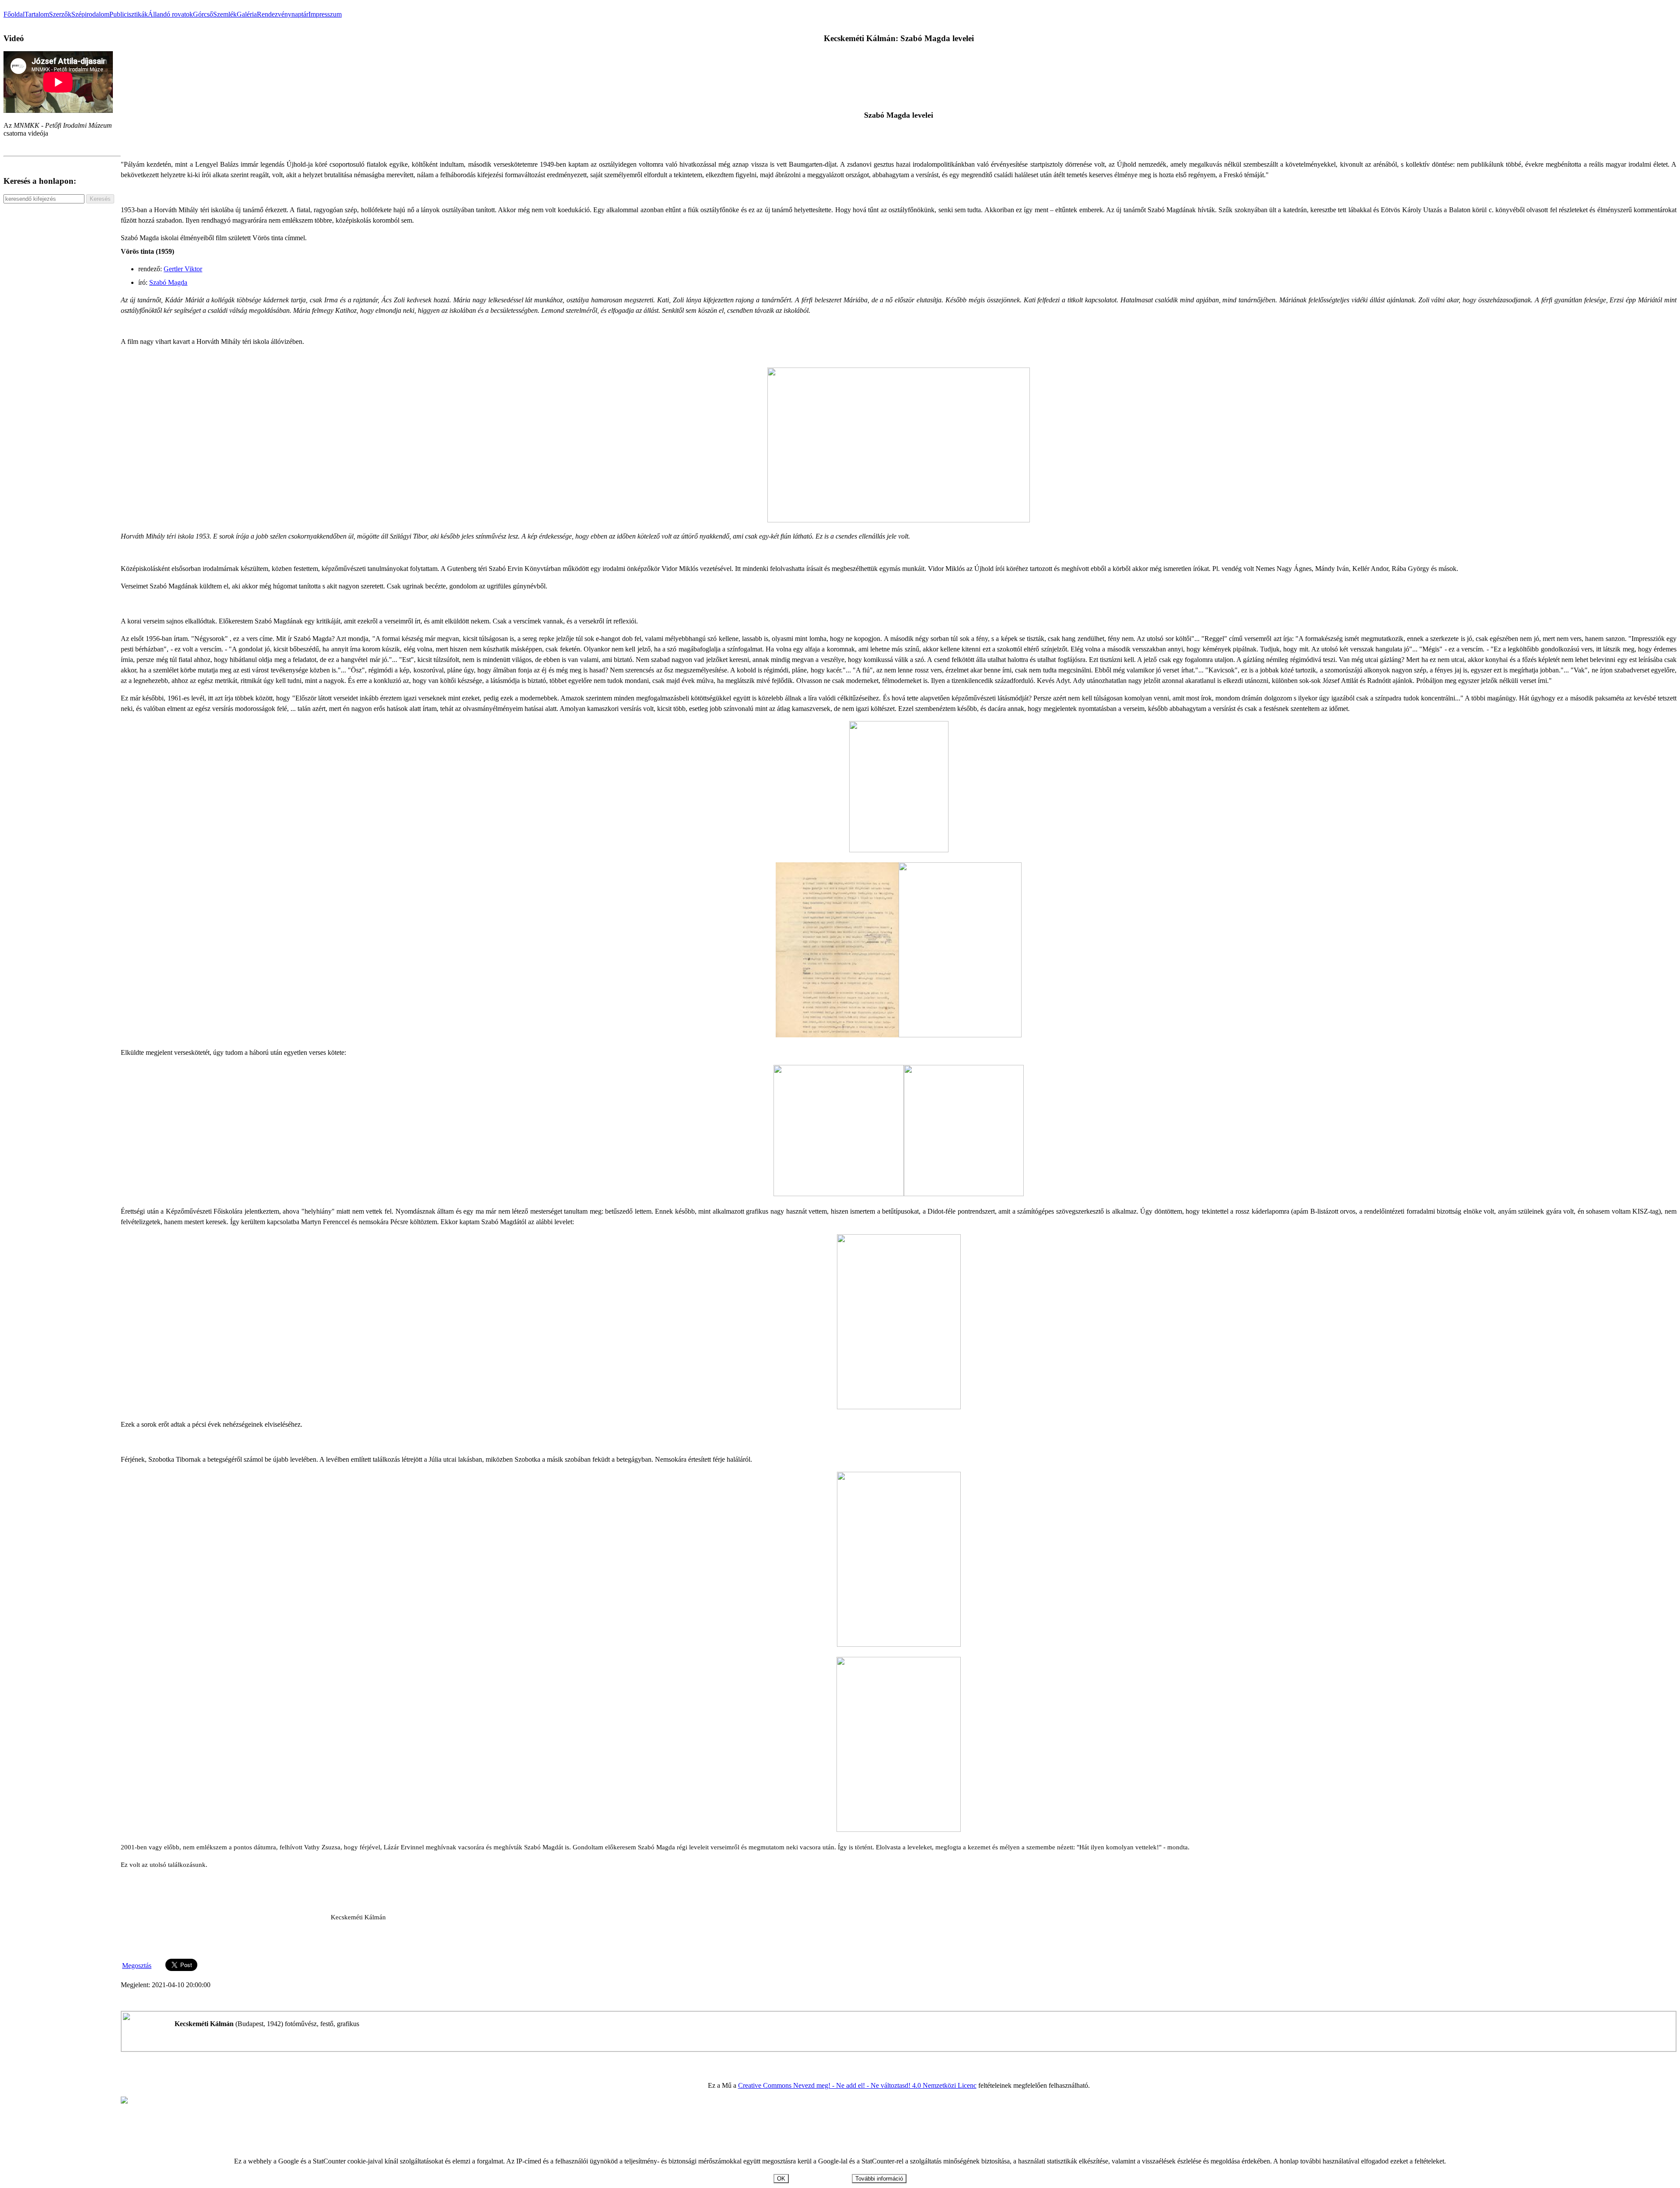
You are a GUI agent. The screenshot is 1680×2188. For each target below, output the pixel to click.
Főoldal (14, 14)
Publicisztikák (129, 14)
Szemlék (225, 14)
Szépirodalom (90, 14)
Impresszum (325, 14)
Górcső (203, 14)
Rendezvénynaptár (283, 14)
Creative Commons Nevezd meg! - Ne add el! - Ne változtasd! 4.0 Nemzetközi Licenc (857, 2085)
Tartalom (37, 14)
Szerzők (60, 14)
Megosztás (137, 1966)
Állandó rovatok (170, 14)
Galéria (247, 14)
